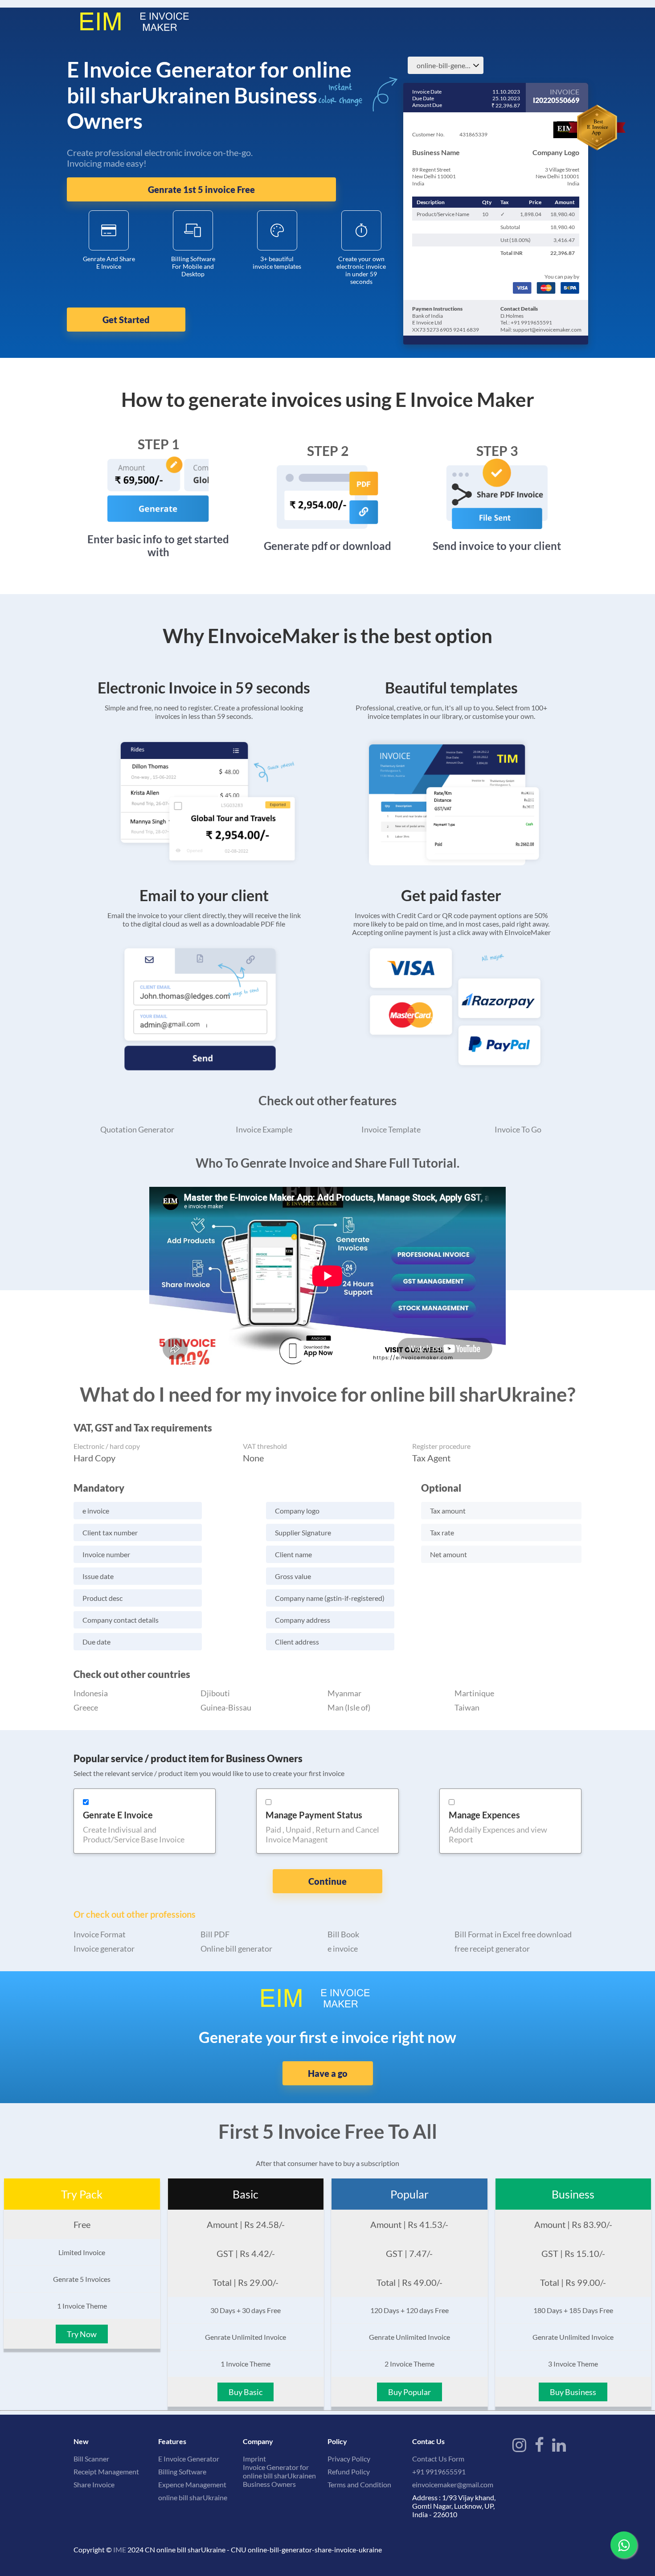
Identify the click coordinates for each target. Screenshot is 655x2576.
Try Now (82, 2334)
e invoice (343, 1948)
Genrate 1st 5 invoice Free (201, 189)
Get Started (126, 320)
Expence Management (192, 2484)
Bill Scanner (91, 2459)
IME (120, 2549)
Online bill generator (236, 1948)
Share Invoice (94, 2484)
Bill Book (343, 1934)
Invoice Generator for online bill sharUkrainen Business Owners (279, 2476)
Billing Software (182, 2471)
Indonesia (91, 1693)
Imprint (254, 2459)
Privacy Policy (349, 2459)
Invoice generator (104, 1948)
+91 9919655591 (439, 2471)
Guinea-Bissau (226, 1707)
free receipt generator (492, 1948)
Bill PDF (215, 1934)
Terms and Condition (359, 2484)
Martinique (474, 1693)
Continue (327, 1881)
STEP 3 (497, 451)
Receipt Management (106, 2471)
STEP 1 (158, 444)
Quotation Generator (137, 1129)
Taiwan (467, 1707)
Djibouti (215, 1693)
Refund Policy (349, 2471)
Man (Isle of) (349, 1707)
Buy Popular (409, 2392)
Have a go (328, 2073)
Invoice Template (391, 1129)
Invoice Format (100, 1934)
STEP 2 (328, 451)
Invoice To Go (518, 1129)
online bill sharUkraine (193, 2497)
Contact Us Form (438, 2459)
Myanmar (344, 1693)
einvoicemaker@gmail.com (453, 2484)
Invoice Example (264, 1129)
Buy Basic (246, 2392)
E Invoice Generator (189, 2459)
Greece (86, 1707)
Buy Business (573, 2392)
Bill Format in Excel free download (513, 1934)
